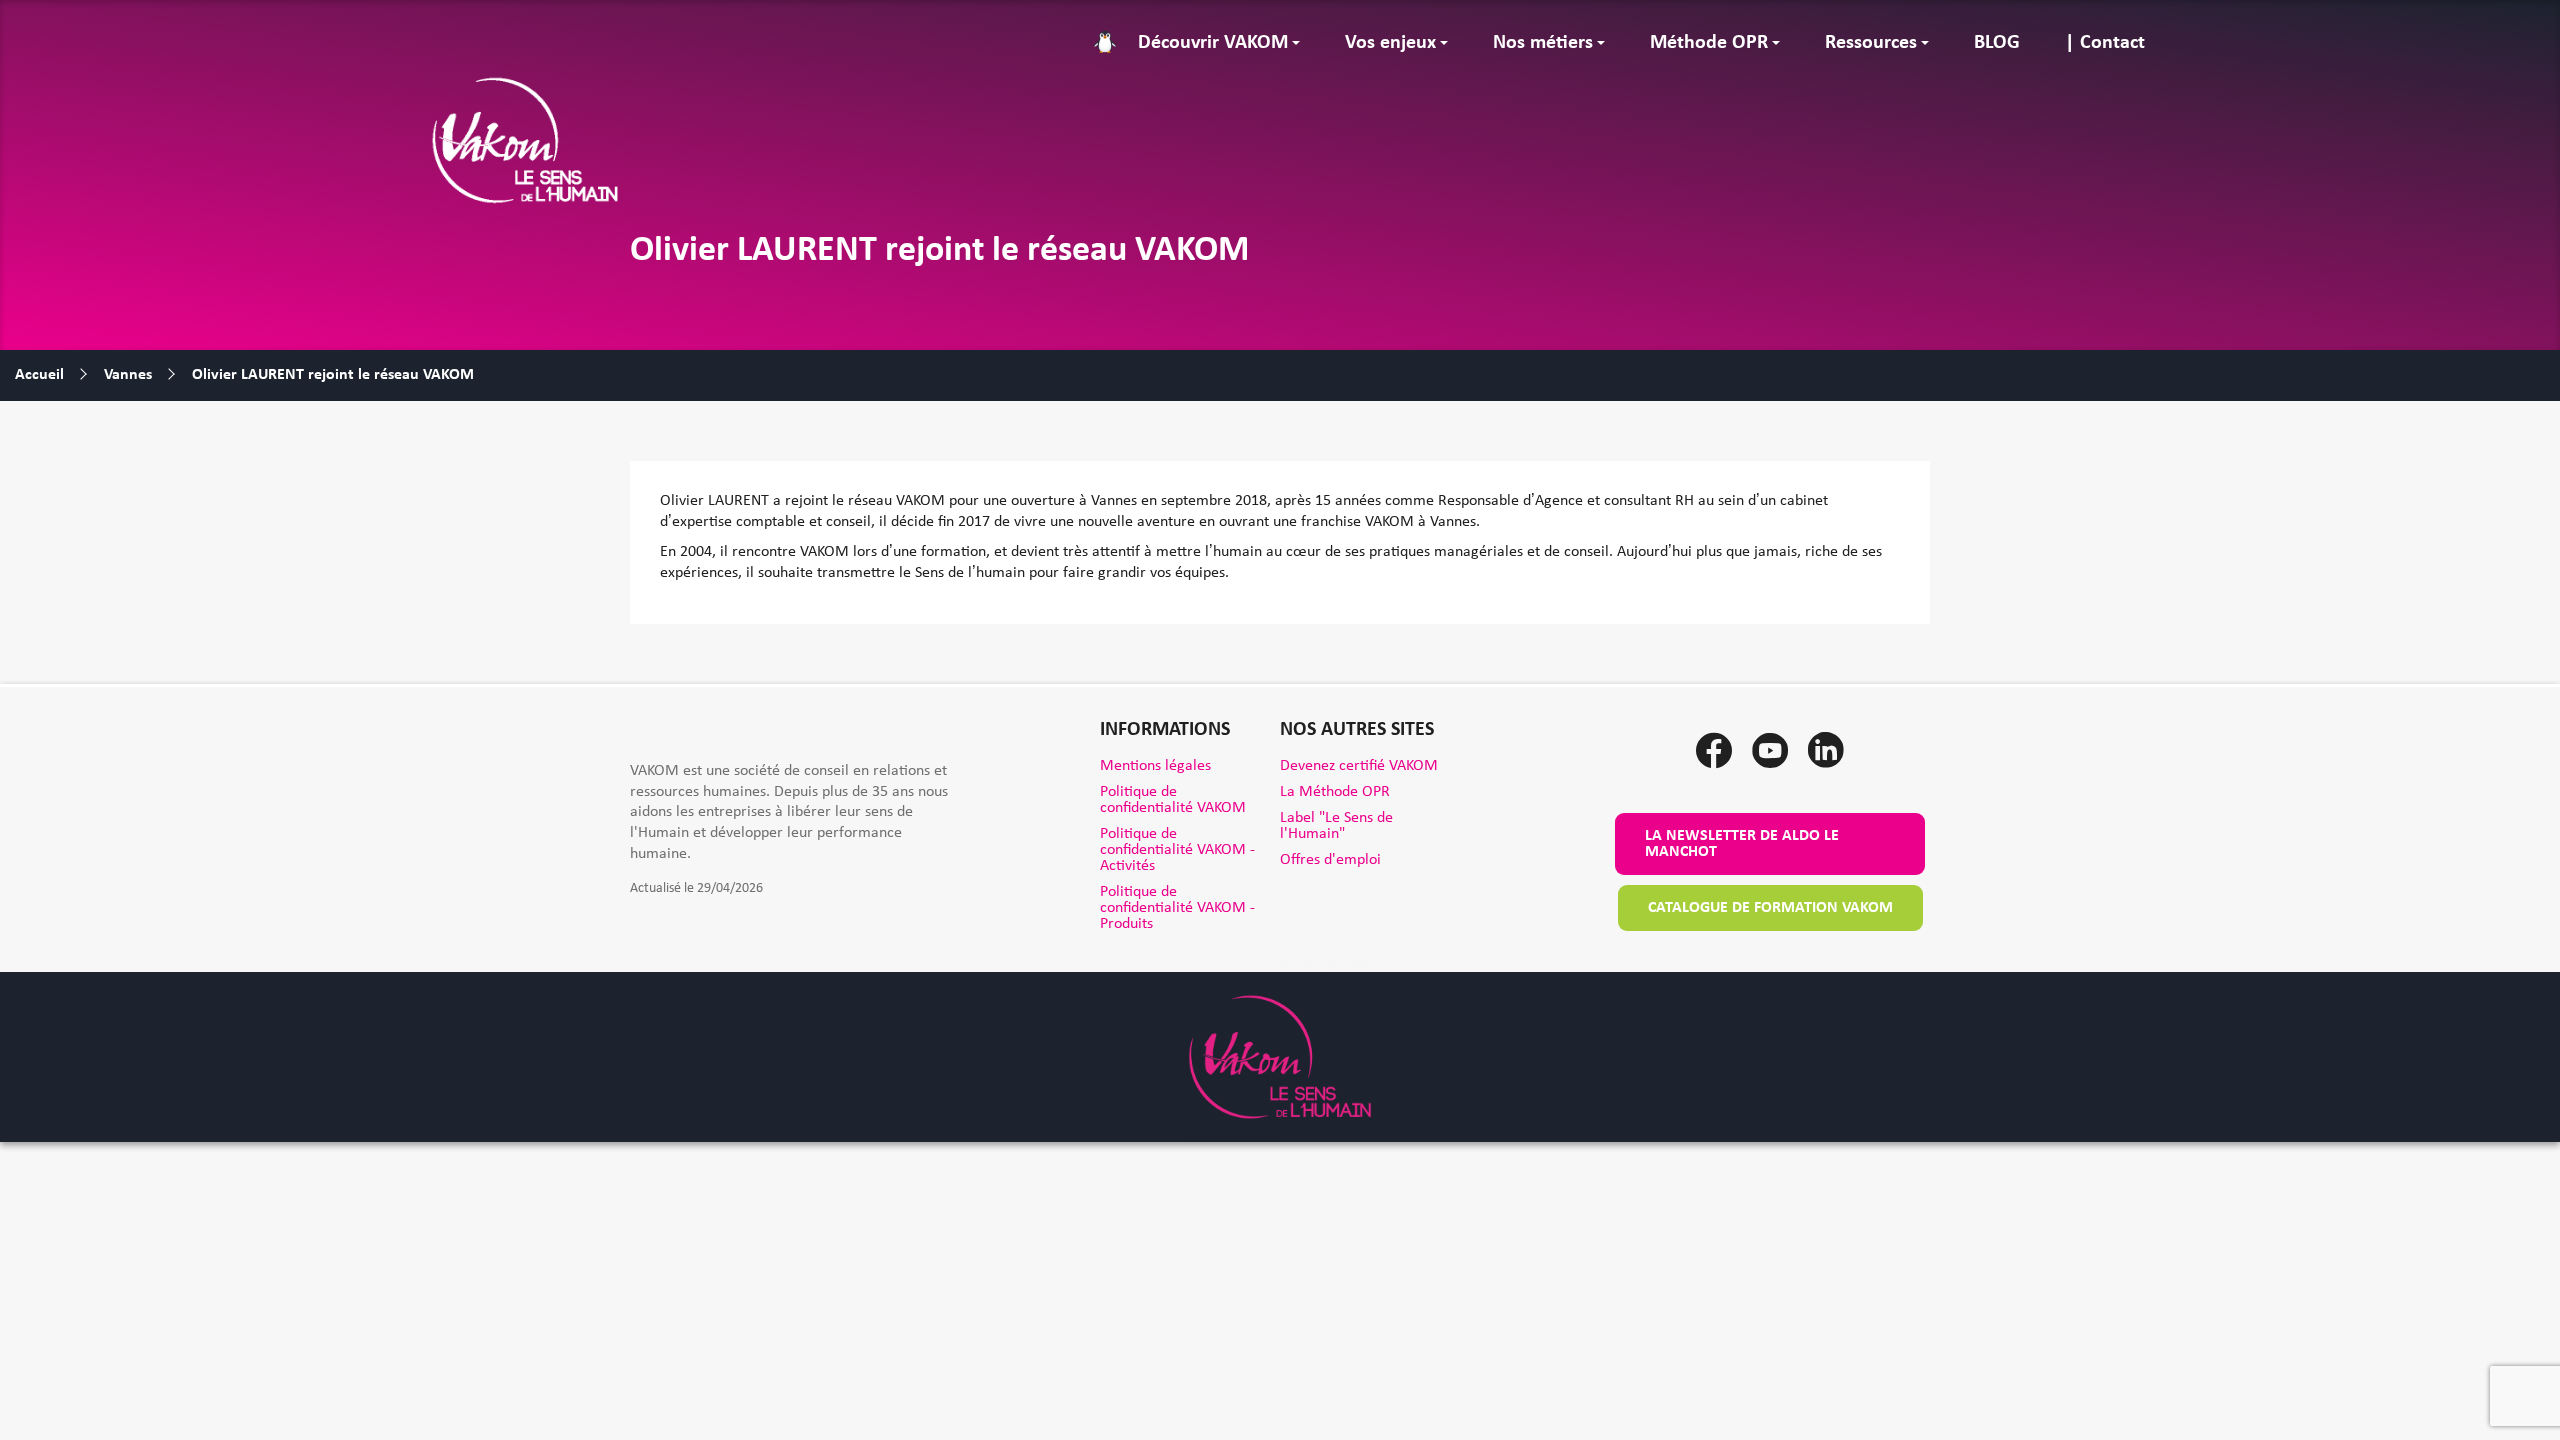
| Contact (2105, 43)
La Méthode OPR (1335, 792)
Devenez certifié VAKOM (1359, 766)
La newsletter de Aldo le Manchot (1742, 844)
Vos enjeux (1390, 43)
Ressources (1871, 43)
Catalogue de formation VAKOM (1770, 908)
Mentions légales (1155, 766)
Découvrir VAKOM (1213, 43)
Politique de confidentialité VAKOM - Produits (1177, 908)
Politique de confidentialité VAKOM (1173, 800)
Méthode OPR (1709, 43)
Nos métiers (1543, 43)
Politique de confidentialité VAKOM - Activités (1177, 850)
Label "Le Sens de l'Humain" (1336, 826)
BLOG (1997, 43)
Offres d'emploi (1330, 860)
